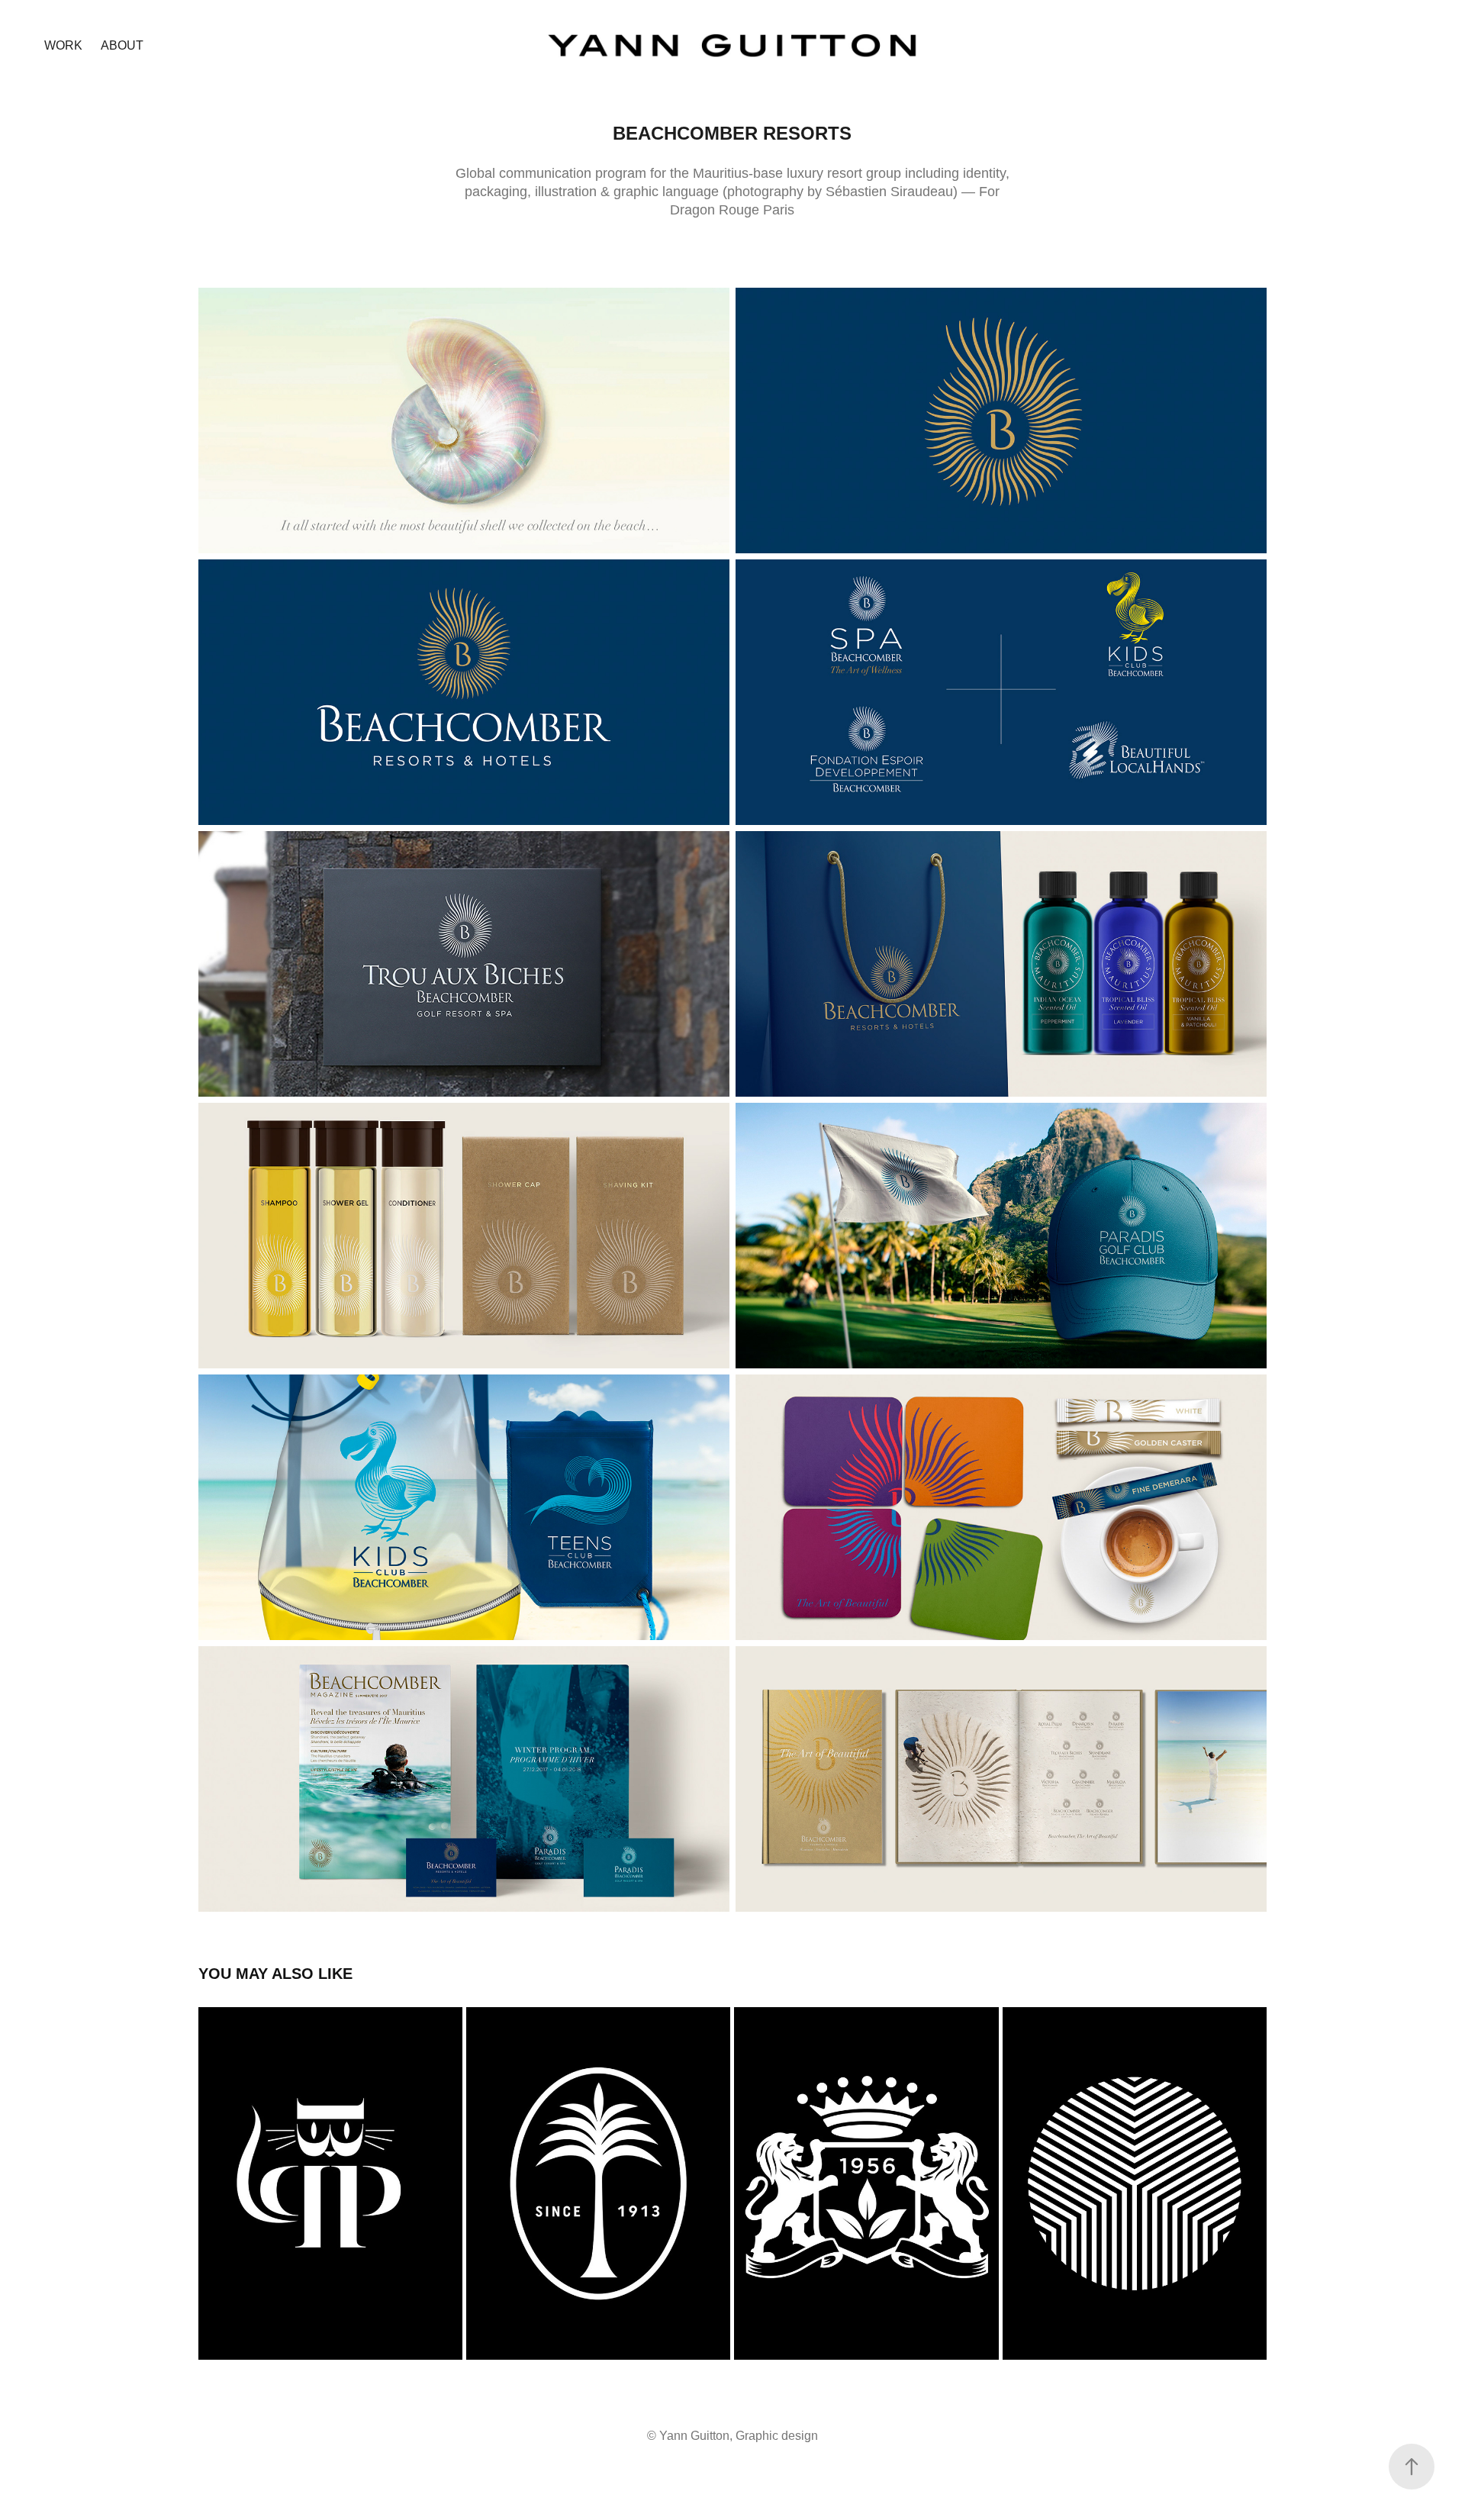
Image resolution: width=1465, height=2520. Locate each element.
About (122, 45)
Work (63, 45)
